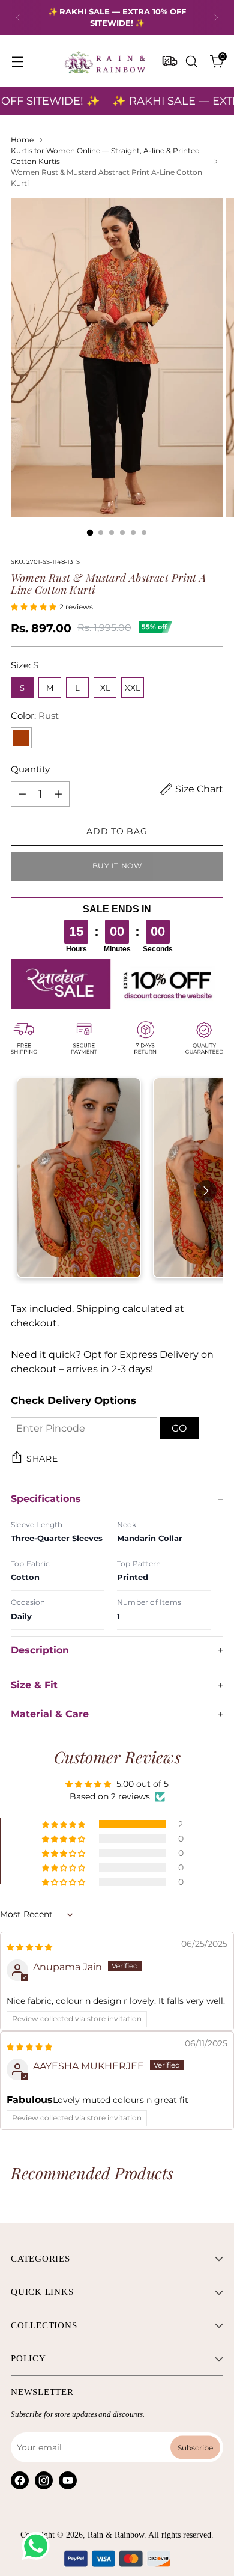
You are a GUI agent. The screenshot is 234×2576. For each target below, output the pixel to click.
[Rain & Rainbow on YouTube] (68, 2480)
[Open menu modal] (17, 61)
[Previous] (18, 18)
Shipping (98, 1309)
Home (22, 140)
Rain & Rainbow (116, 2535)
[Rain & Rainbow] (104, 61)
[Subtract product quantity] (22, 794)
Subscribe (195, 2447)
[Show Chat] (39, 2546)
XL (105, 688)
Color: (35, 716)
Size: (25, 665)
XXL (133, 688)
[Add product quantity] (58, 794)
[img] (29, 1946)
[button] (35, 606)
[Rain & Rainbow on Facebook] (20, 2480)
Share (42, 1459)
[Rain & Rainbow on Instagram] (44, 2480)
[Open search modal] (191, 61)
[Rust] (21, 738)
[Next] (216, 18)
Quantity (30, 769)
